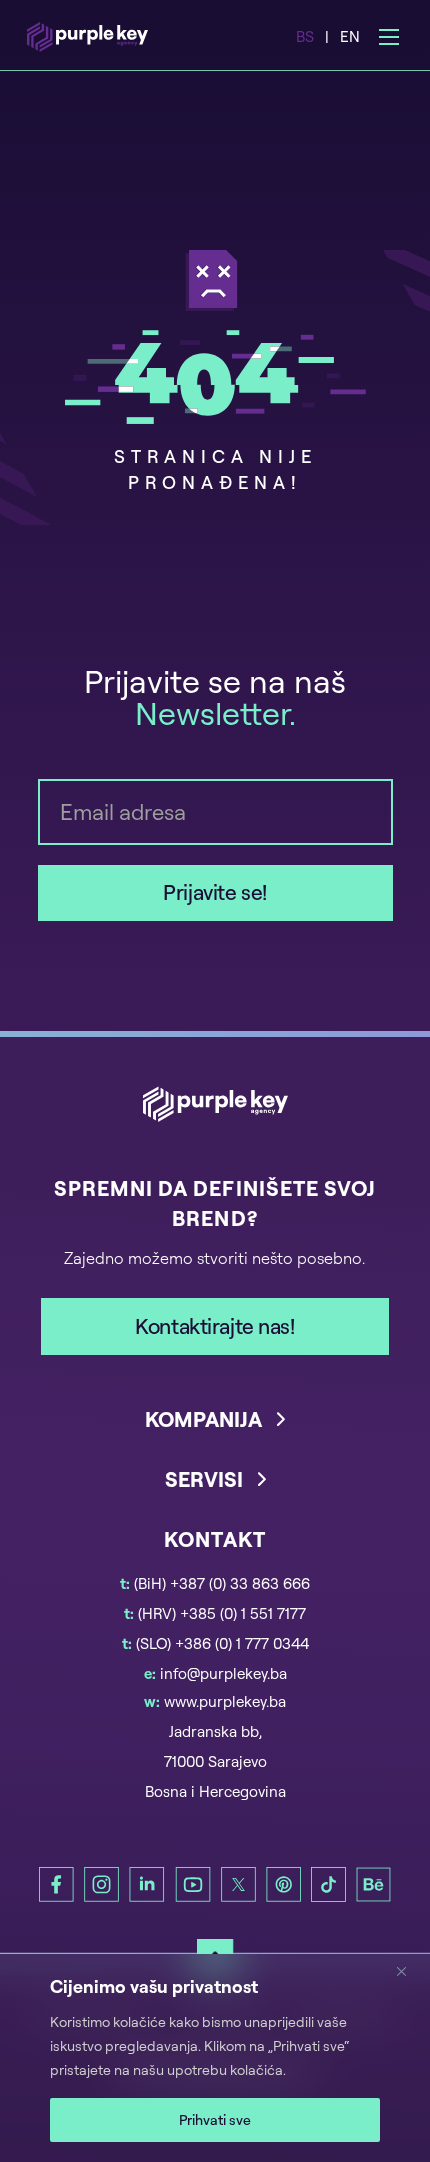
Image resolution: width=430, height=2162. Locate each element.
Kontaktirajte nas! (214, 1326)
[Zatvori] (409, 1971)
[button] (215, 1435)
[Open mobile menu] (389, 37)
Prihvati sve (215, 2119)
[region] (215, 2058)
